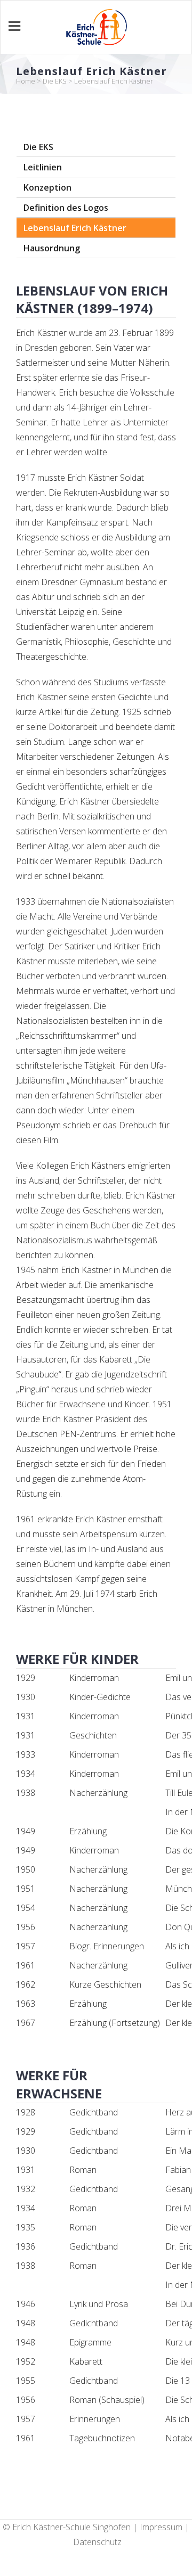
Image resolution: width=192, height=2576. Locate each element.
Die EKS (55, 81)
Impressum (161, 2527)
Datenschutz (97, 2542)
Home (26, 81)
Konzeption (47, 187)
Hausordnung (52, 248)
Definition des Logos (66, 208)
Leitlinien (43, 167)
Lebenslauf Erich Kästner (75, 228)
